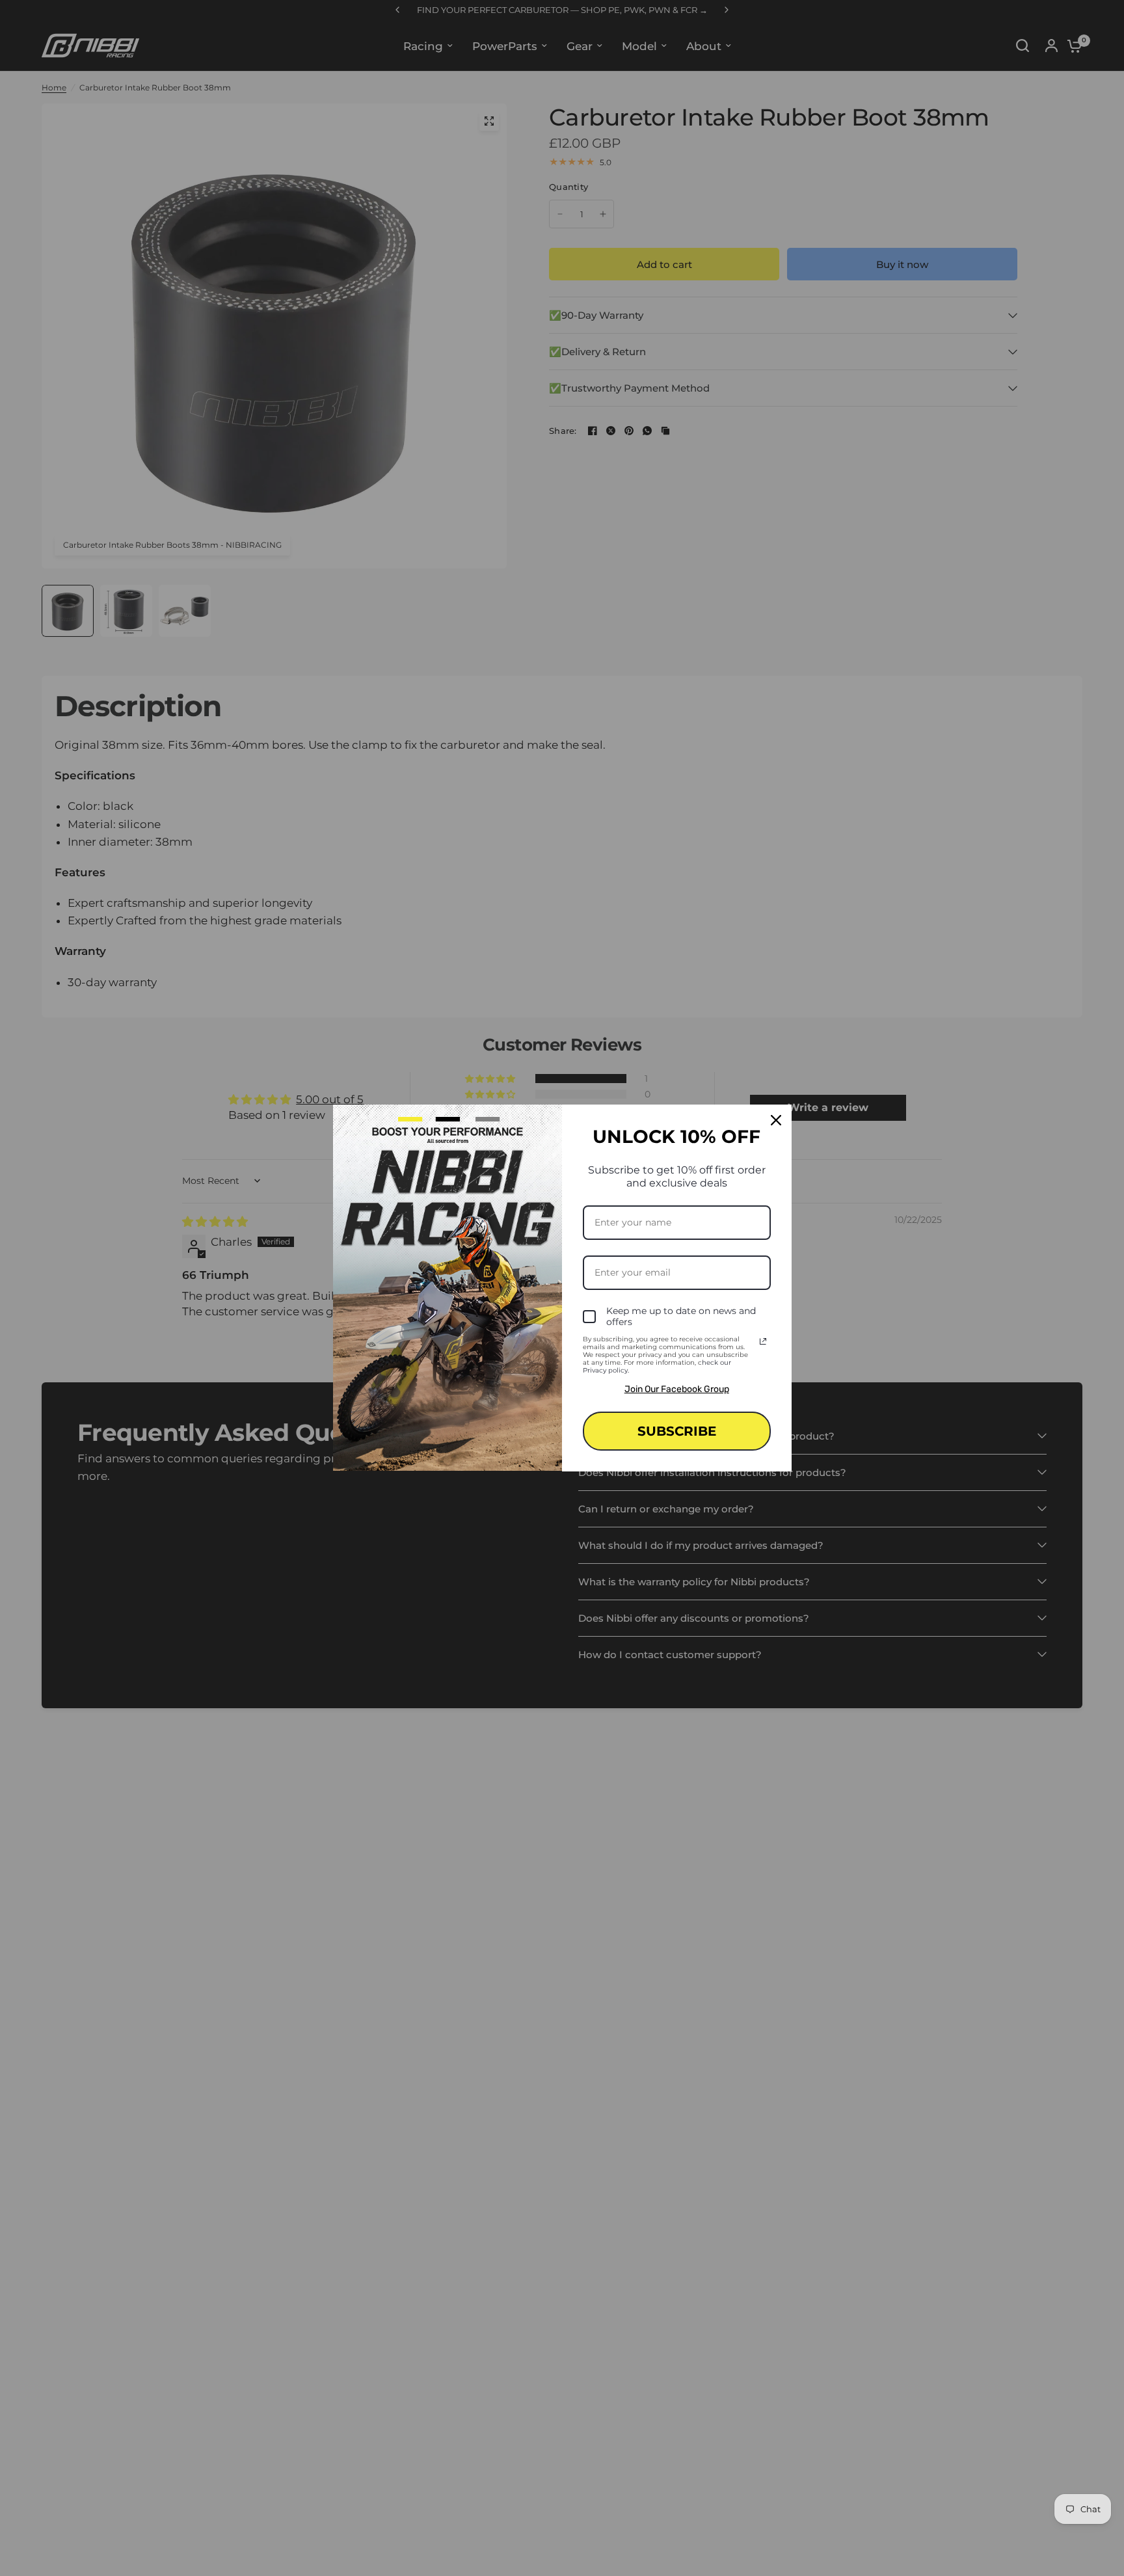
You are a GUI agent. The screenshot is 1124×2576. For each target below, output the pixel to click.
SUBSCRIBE (677, 1431)
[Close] (776, 1120)
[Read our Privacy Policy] (763, 1341)
